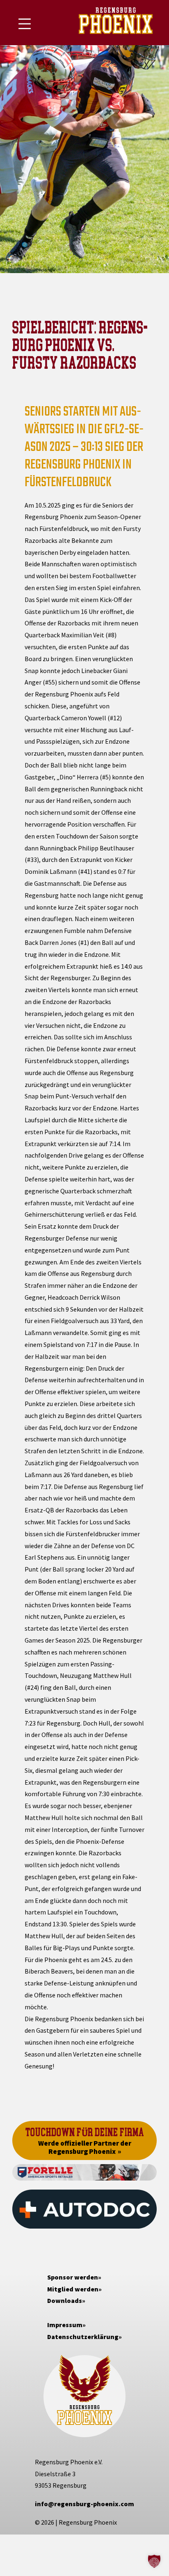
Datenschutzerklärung (83, 2337)
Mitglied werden (73, 2289)
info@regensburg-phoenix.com (84, 2504)
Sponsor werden (73, 2277)
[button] (154, 2561)
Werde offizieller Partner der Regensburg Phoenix (85, 2147)
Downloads (65, 2300)
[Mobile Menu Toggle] (25, 24)
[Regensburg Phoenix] (116, 23)
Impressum (65, 2325)
